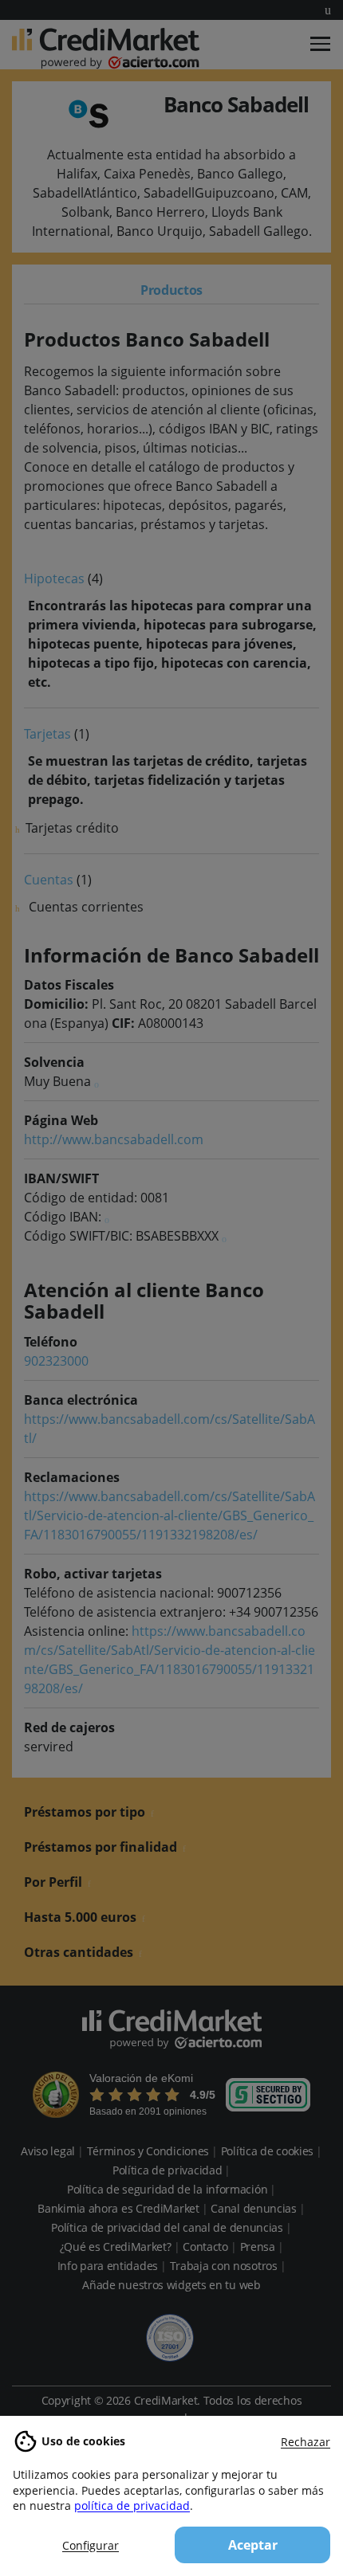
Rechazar (306, 2442)
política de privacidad (132, 2505)
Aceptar (253, 2545)
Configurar (91, 2545)
